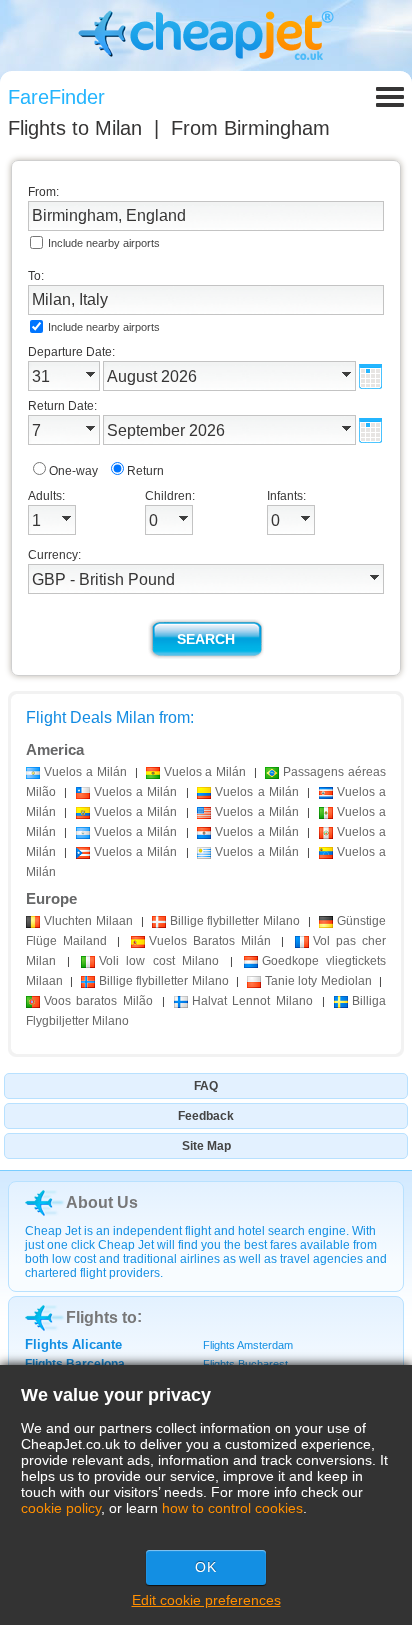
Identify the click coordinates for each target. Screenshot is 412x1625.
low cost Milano (158, 961)
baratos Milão (98, 1001)
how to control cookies (232, 1508)
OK (206, 1567)
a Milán (85, 772)
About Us (102, 1202)
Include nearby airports (104, 243)
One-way (73, 471)
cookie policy (61, 1508)
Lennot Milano (252, 1001)
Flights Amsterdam (248, 1345)
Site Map (206, 1146)
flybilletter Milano (235, 921)
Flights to (75, 128)
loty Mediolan (318, 981)
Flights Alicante (73, 1344)
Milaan (88, 921)
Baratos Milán (210, 941)
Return (145, 471)
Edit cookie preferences (206, 1600)
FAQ (206, 1086)
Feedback (206, 1116)
